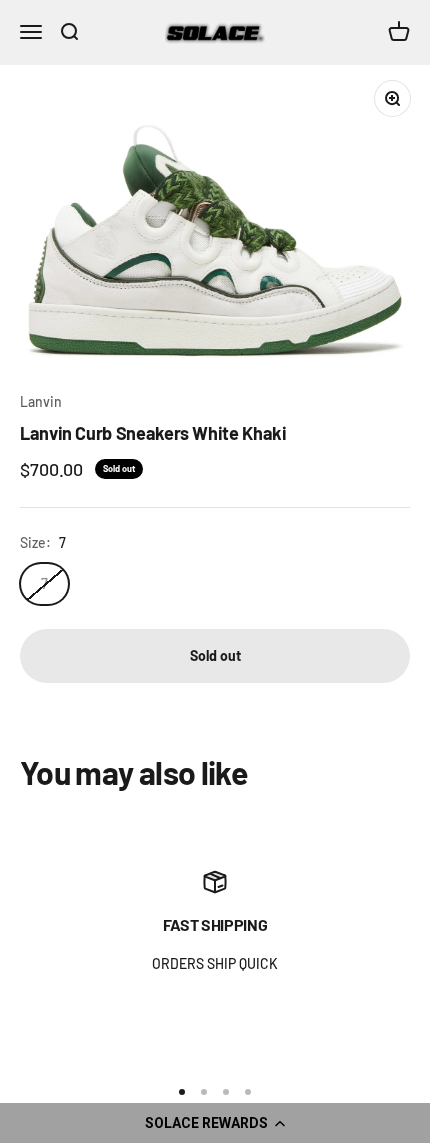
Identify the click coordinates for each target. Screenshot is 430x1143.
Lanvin (41, 401)
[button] (215, 1123)
